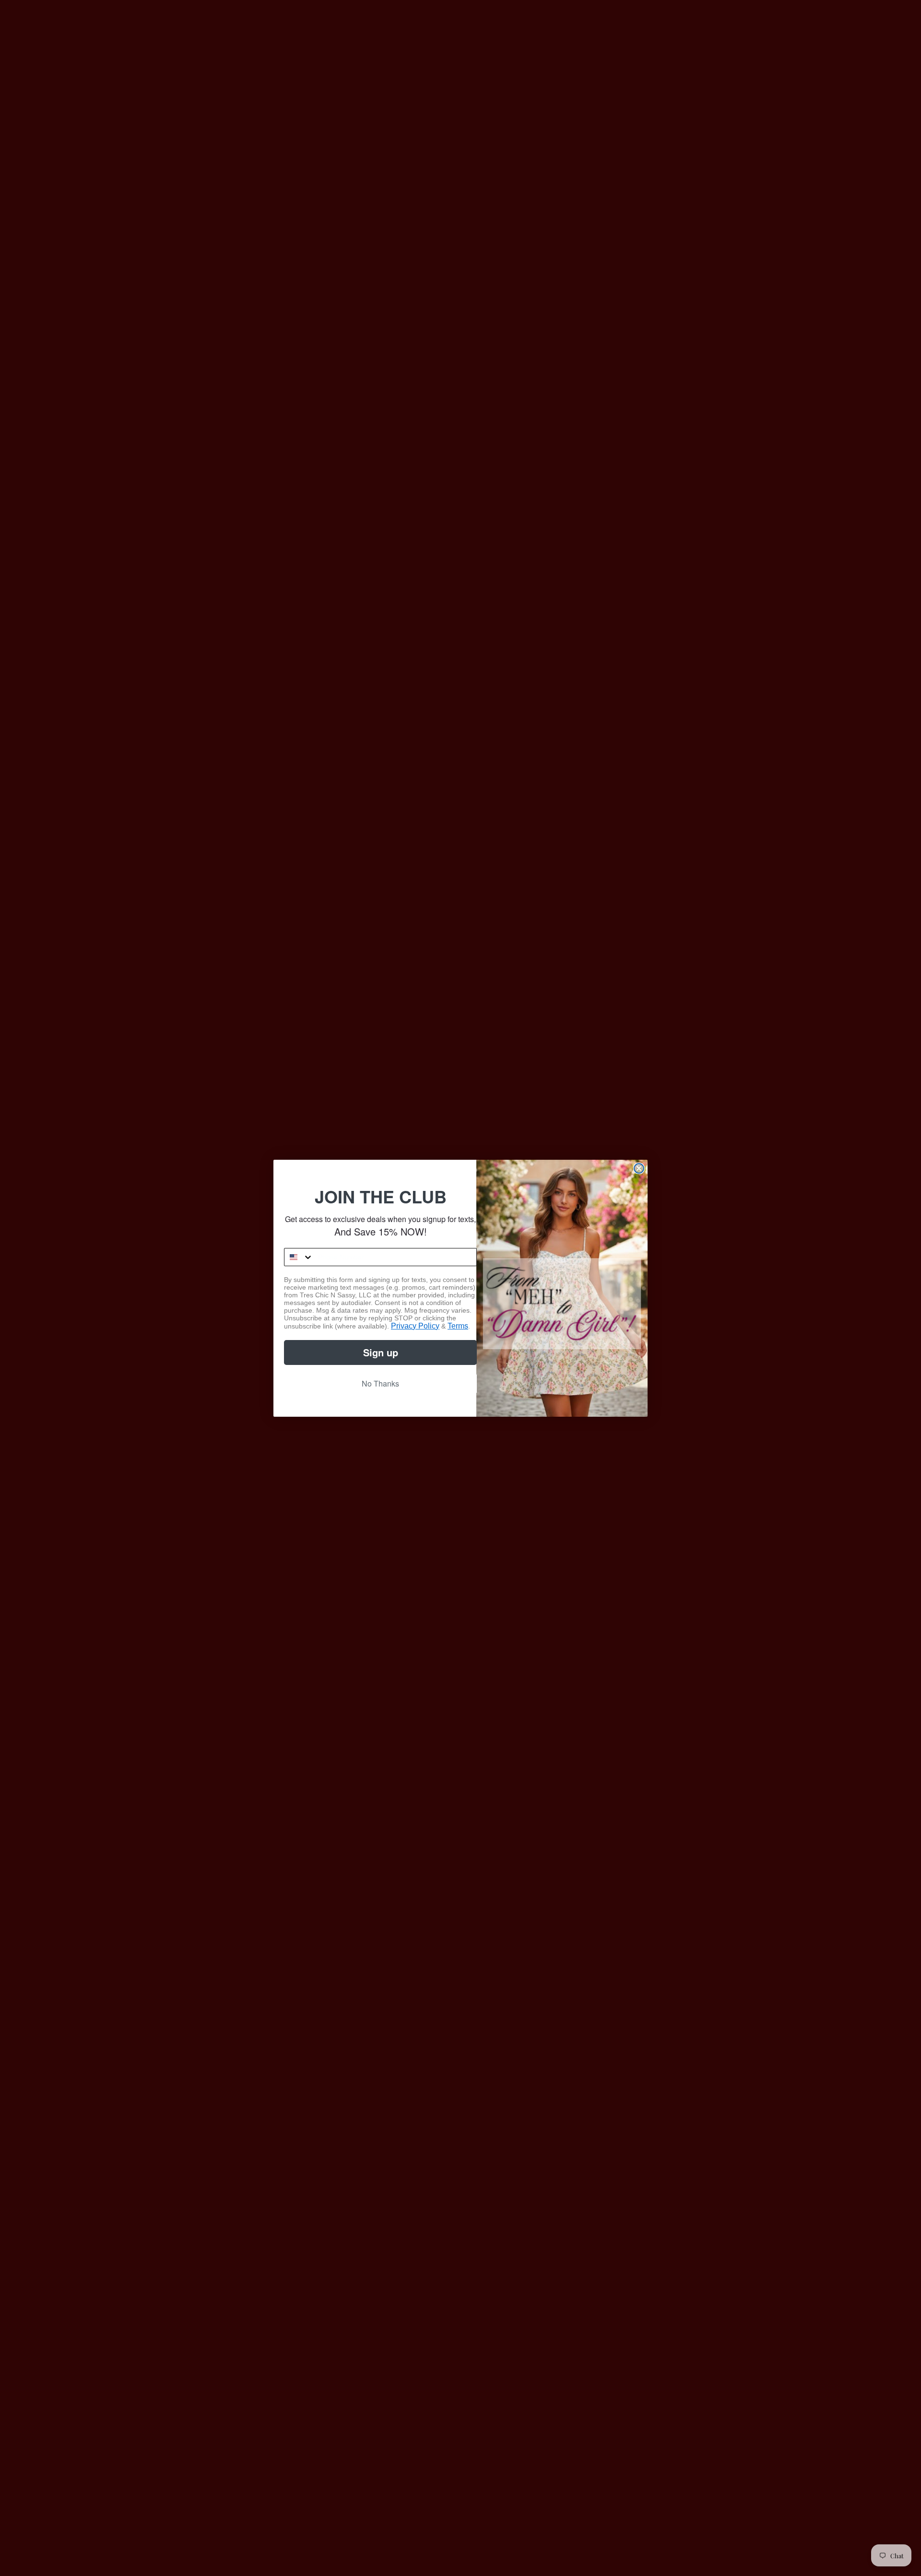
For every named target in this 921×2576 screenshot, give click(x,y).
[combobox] (299, 1257)
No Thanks (380, 1383)
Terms (458, 1326)
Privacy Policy (415, 1326)
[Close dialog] (639, 1168)
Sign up (381, 1352)
